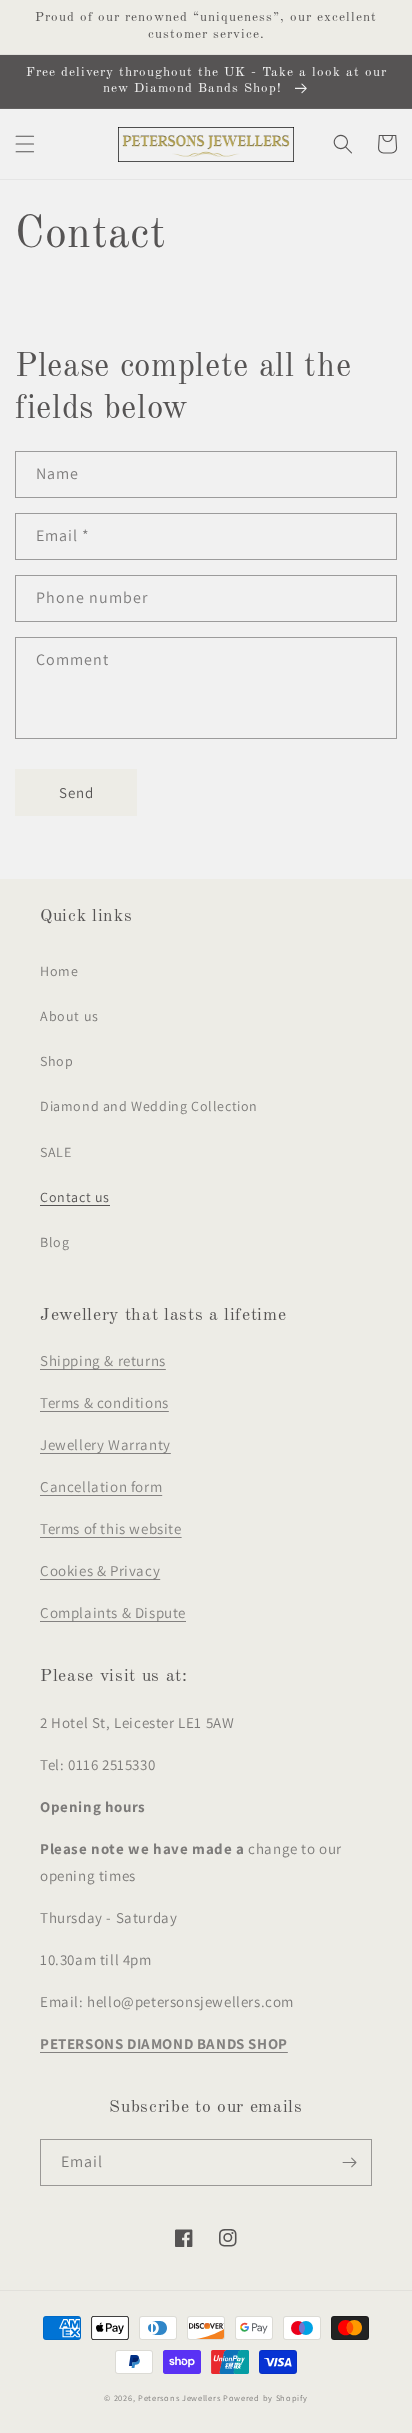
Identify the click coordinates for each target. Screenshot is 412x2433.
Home (59, 971)
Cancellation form (101, 1486)
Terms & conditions (104, 1402)
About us (69, 1016)
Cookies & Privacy (100, 1570)
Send (76, 792)
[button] (25, 144)
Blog (54, 1242)
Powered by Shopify (265, 2397)
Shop (56, 1061)
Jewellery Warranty (105, 1444)
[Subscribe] (349, 2162)
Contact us (75, 1197)
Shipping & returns (103, 1360)
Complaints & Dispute (113, 1612)
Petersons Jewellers (179, 2397)
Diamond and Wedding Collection (149, 1106)
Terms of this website (111, 1528)
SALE (55, 1152)
